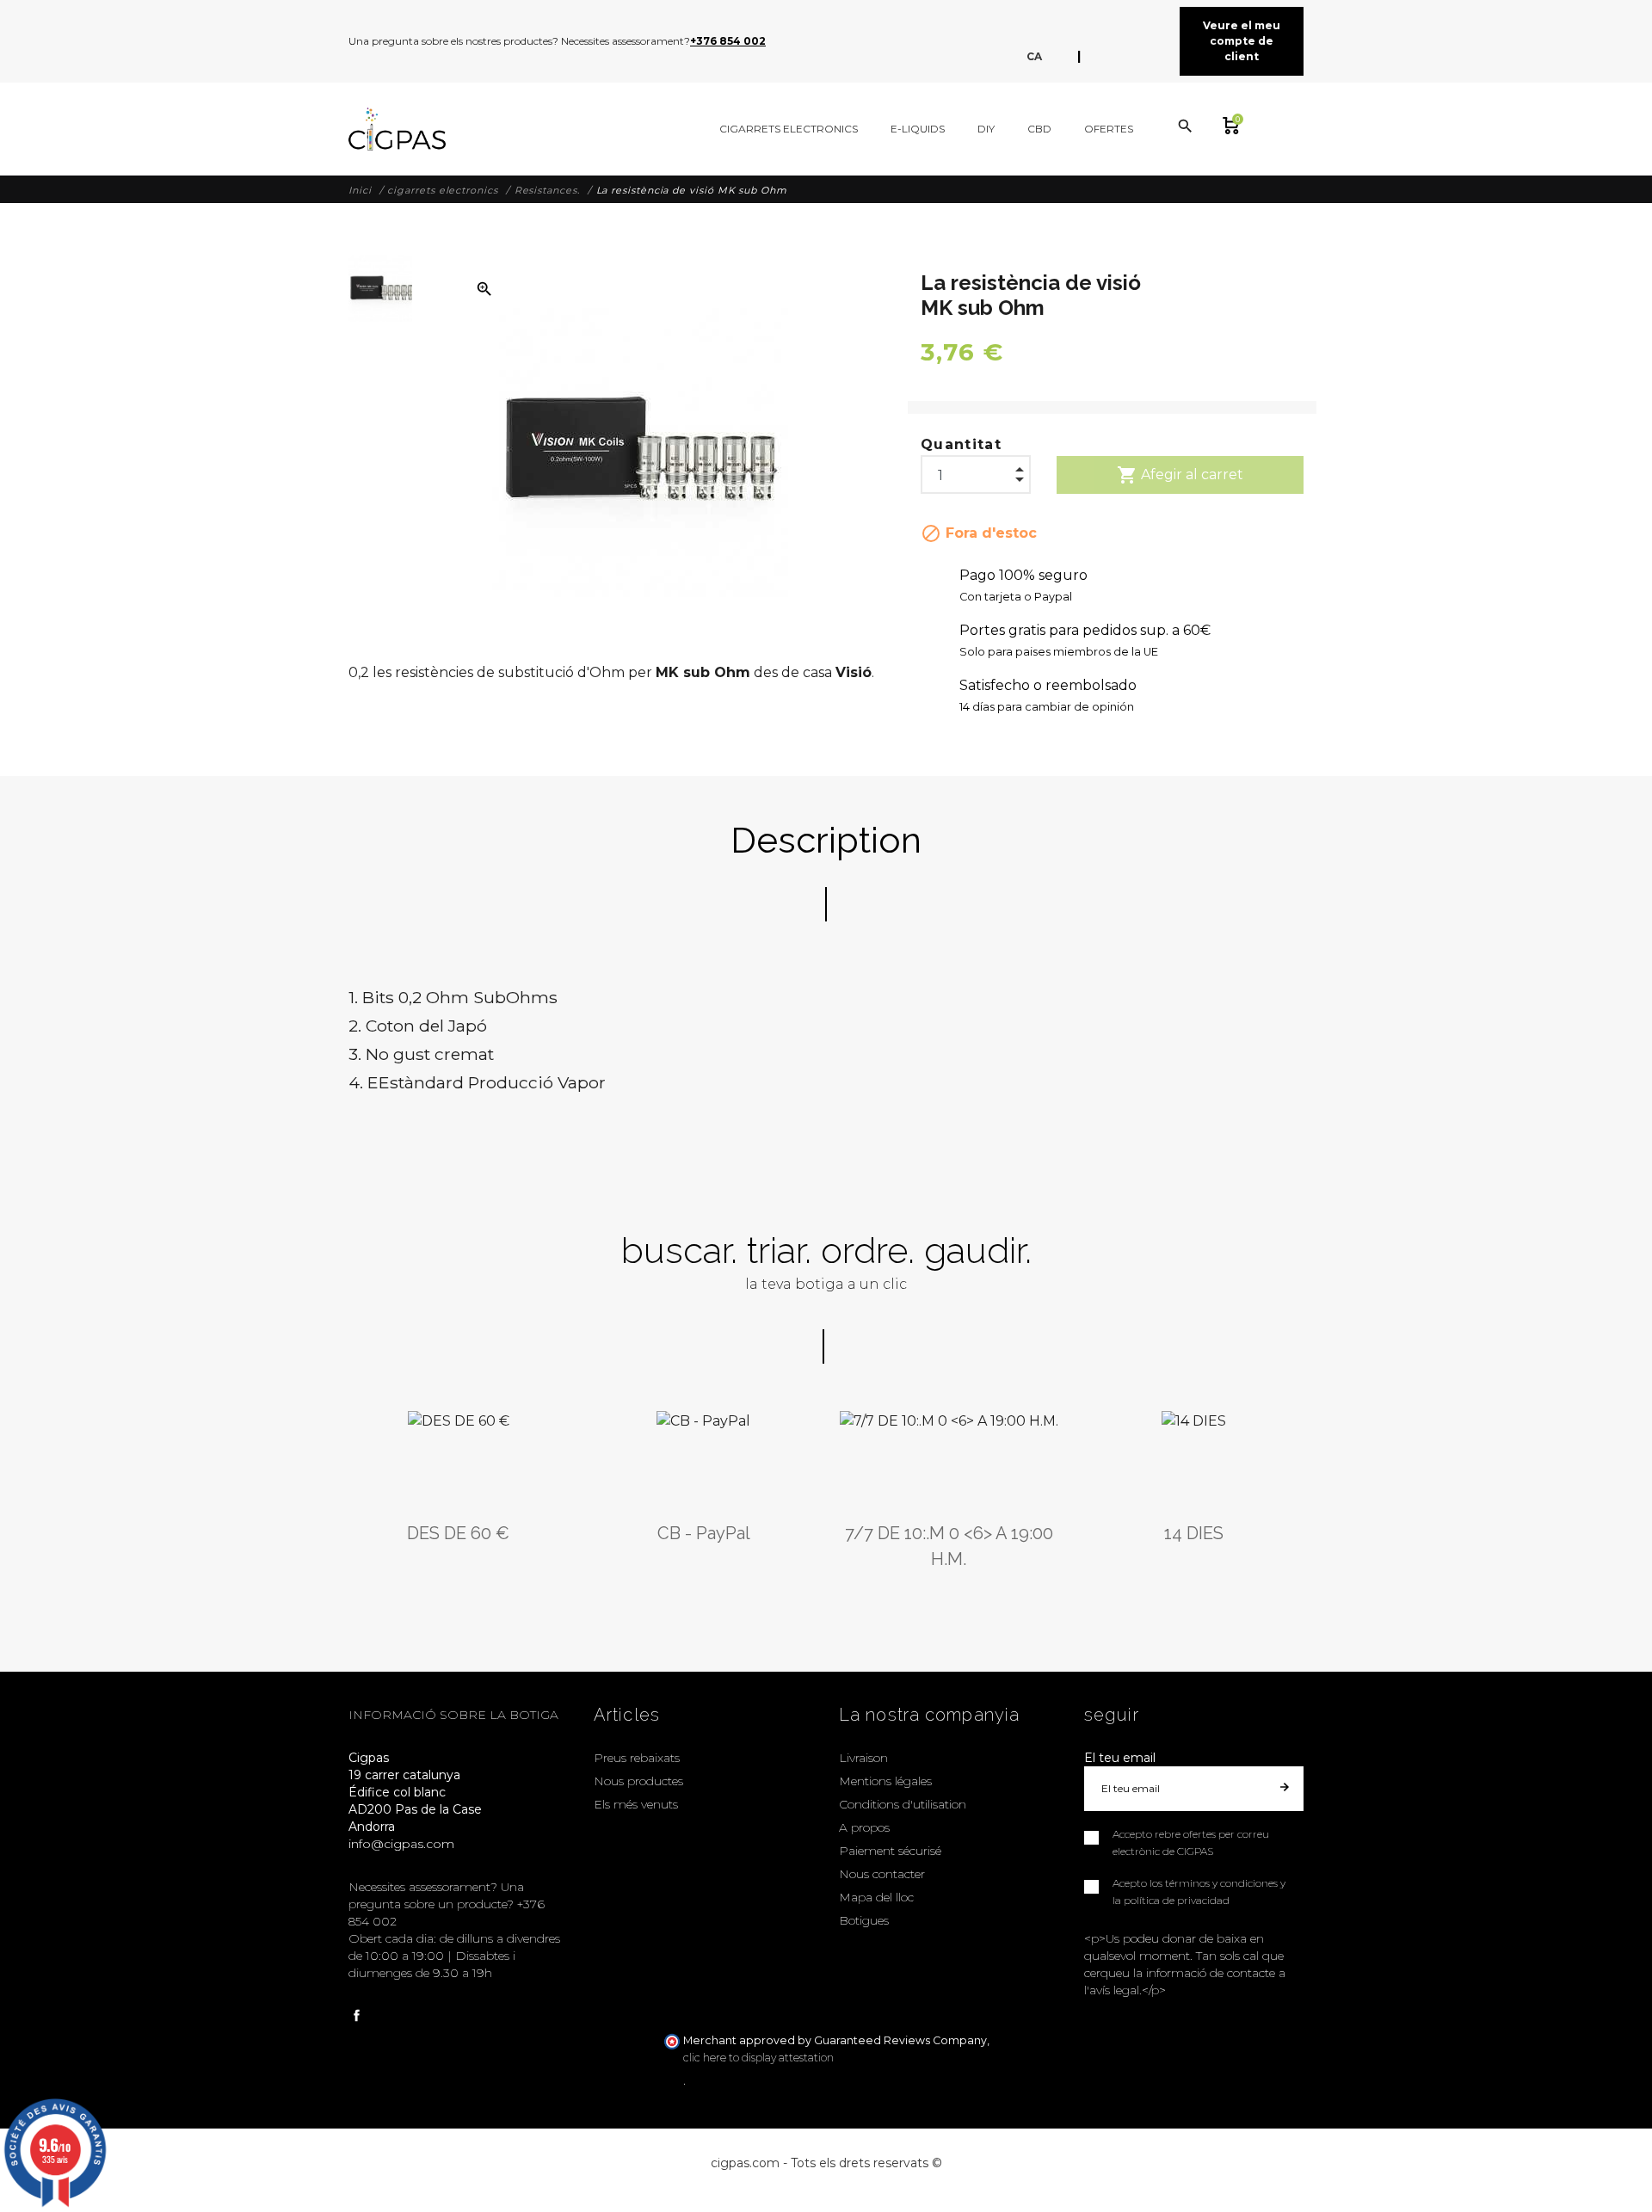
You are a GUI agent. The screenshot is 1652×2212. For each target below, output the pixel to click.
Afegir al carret (1180, 475)
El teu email (1120, 1758)
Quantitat (961, 444)
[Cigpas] (397, 129)
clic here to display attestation (758, 2058)
